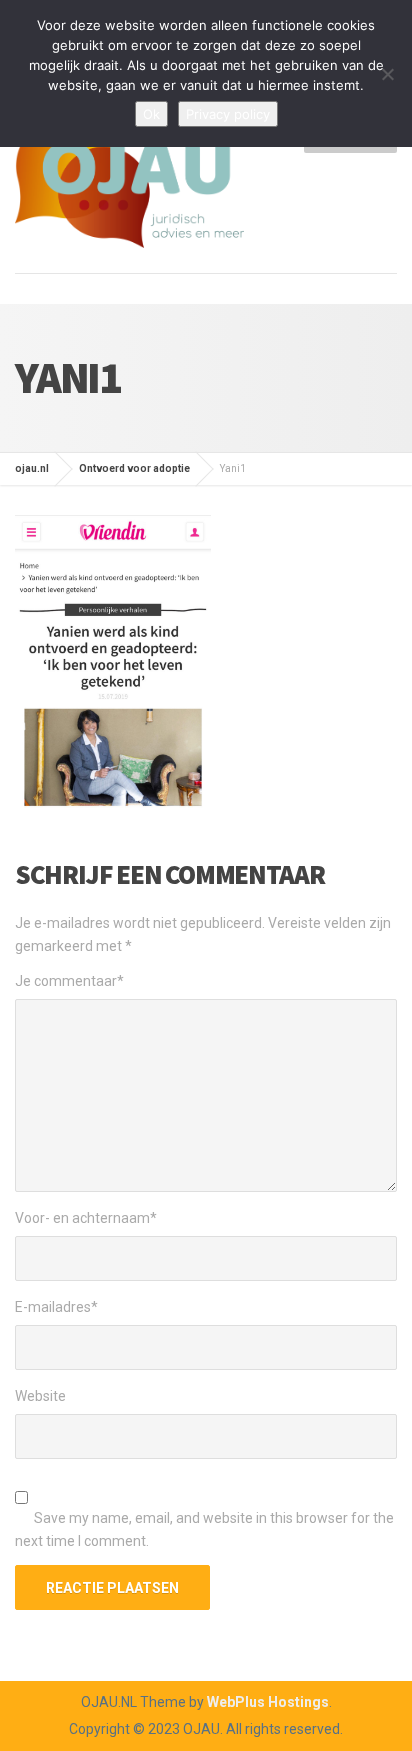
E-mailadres (56, 1307)
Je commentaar (69, 981)
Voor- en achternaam (86, 1218)
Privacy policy (228, 114)
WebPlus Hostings (268, 1702)
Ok (151, 114)
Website (40, 1396)
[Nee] (387, 74)
